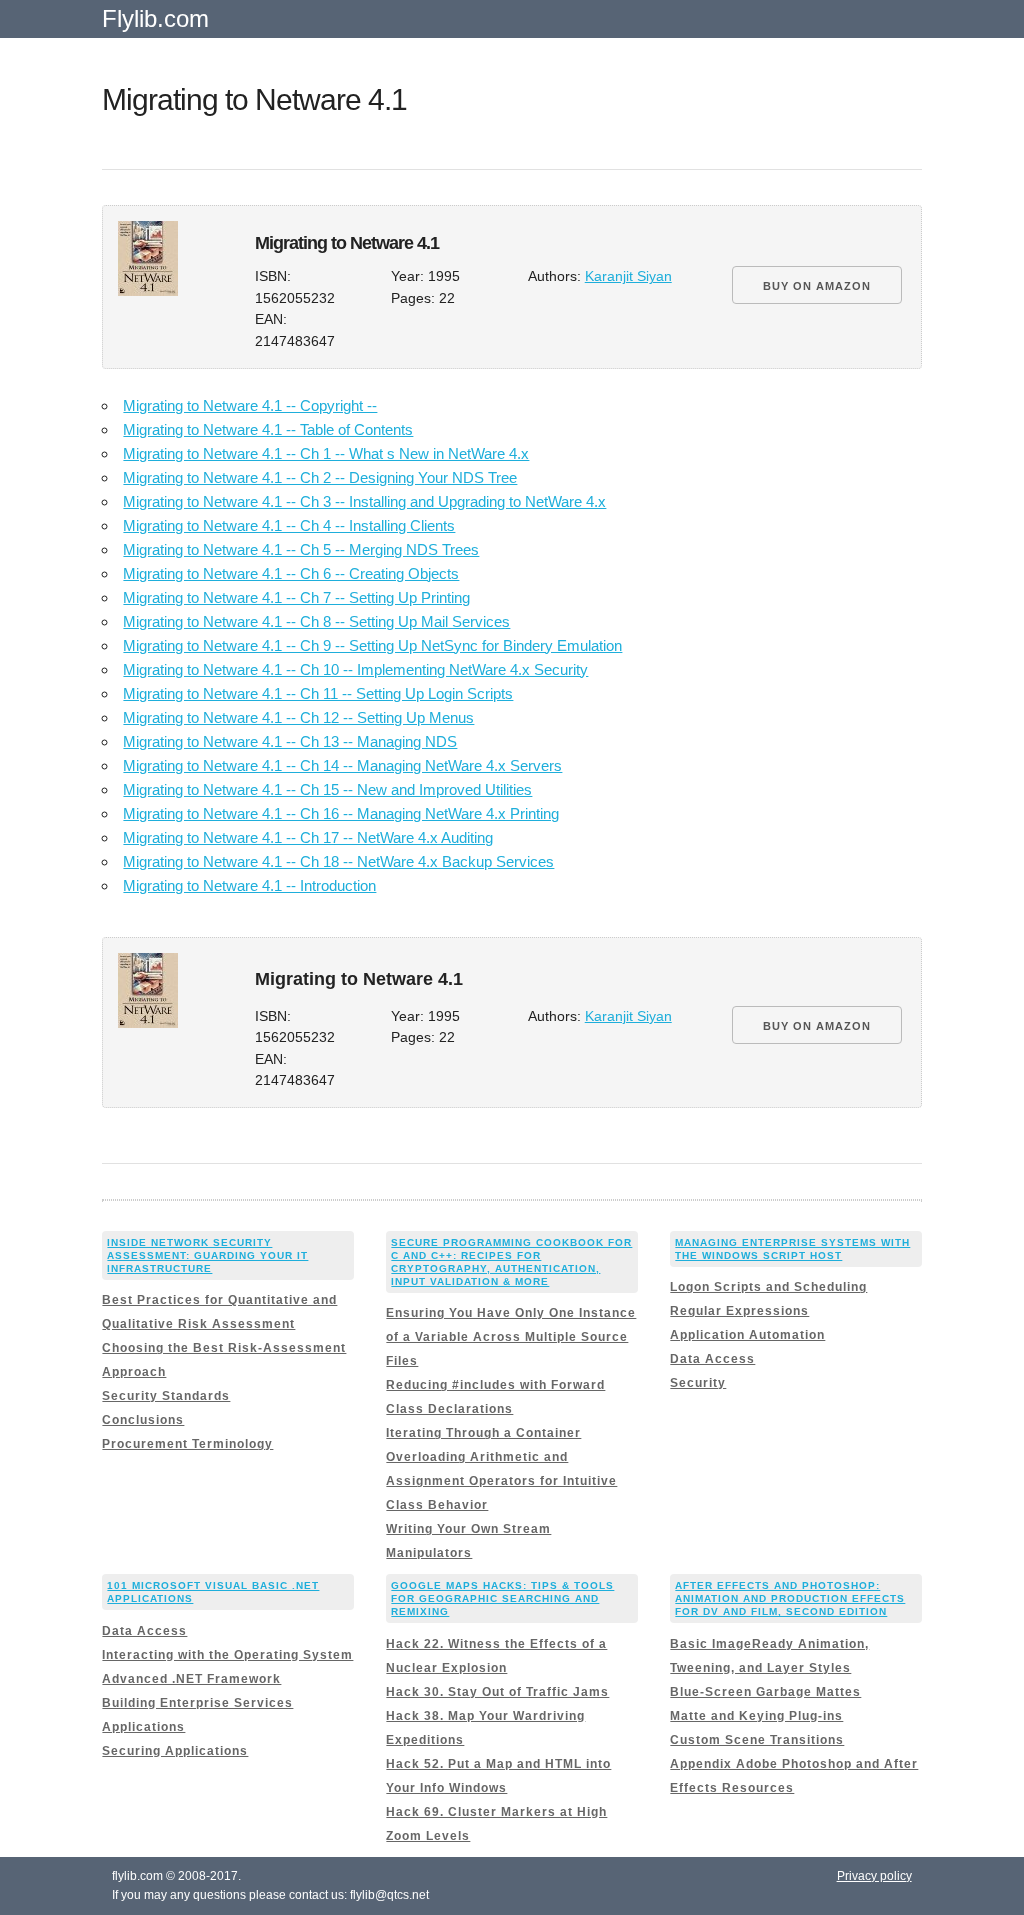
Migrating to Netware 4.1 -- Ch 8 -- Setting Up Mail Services (316, 621)
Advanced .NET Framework (191, 1679)
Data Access (712, 1359)
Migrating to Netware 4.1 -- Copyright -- (250, 405)
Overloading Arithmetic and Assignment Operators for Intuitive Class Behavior (501, 1481)
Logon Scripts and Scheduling (768, 1287)
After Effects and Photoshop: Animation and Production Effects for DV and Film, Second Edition (790, 1598)
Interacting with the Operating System (227, 1655)
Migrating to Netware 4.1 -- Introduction (249, 885)
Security (698, 1383)
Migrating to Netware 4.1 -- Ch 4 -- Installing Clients (289, 525)
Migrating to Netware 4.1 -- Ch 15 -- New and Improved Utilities (327, 789)
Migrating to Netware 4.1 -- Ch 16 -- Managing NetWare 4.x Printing (341, 813)
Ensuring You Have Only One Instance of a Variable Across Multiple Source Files (511, 1337)
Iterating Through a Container (483, 1433)
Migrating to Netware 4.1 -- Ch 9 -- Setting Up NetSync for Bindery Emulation (372, 645)
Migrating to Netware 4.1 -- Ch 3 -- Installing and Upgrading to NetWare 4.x (364, 501)
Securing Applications (175, 1751)
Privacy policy (874, 1876)
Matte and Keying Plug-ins (756, 1716)
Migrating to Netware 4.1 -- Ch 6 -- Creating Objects (291, 573)
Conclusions (143, 1420)
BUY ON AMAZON (817, 286)
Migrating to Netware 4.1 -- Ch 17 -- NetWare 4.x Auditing (308, 837)
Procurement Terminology (187, 1444)
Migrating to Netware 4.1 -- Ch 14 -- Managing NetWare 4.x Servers (342, 765)
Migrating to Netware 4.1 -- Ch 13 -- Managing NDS (290, 741)
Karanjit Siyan (628, 276)
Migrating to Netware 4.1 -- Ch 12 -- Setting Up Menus (298, 717)
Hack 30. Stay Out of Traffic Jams (497, 1692)
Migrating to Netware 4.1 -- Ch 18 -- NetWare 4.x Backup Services (338, 861)
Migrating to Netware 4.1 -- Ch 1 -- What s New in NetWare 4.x (326, 453)
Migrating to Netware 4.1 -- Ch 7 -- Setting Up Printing (296, 597)
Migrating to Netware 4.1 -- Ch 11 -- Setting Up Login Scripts (318, 693)
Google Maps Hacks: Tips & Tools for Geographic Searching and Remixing (502, 1598)
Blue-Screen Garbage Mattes (765, 1692)
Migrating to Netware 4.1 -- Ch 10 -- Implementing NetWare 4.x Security (355, 669)
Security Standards (166, 1396)
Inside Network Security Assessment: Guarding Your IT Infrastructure (207, 1255)
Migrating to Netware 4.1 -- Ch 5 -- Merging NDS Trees (301, 549)
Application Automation (747, 1335)
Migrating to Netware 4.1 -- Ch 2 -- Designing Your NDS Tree (320, 477)
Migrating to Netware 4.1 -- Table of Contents (268, 429)
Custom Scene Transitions (757, 1740)
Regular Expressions (739, 1311)
